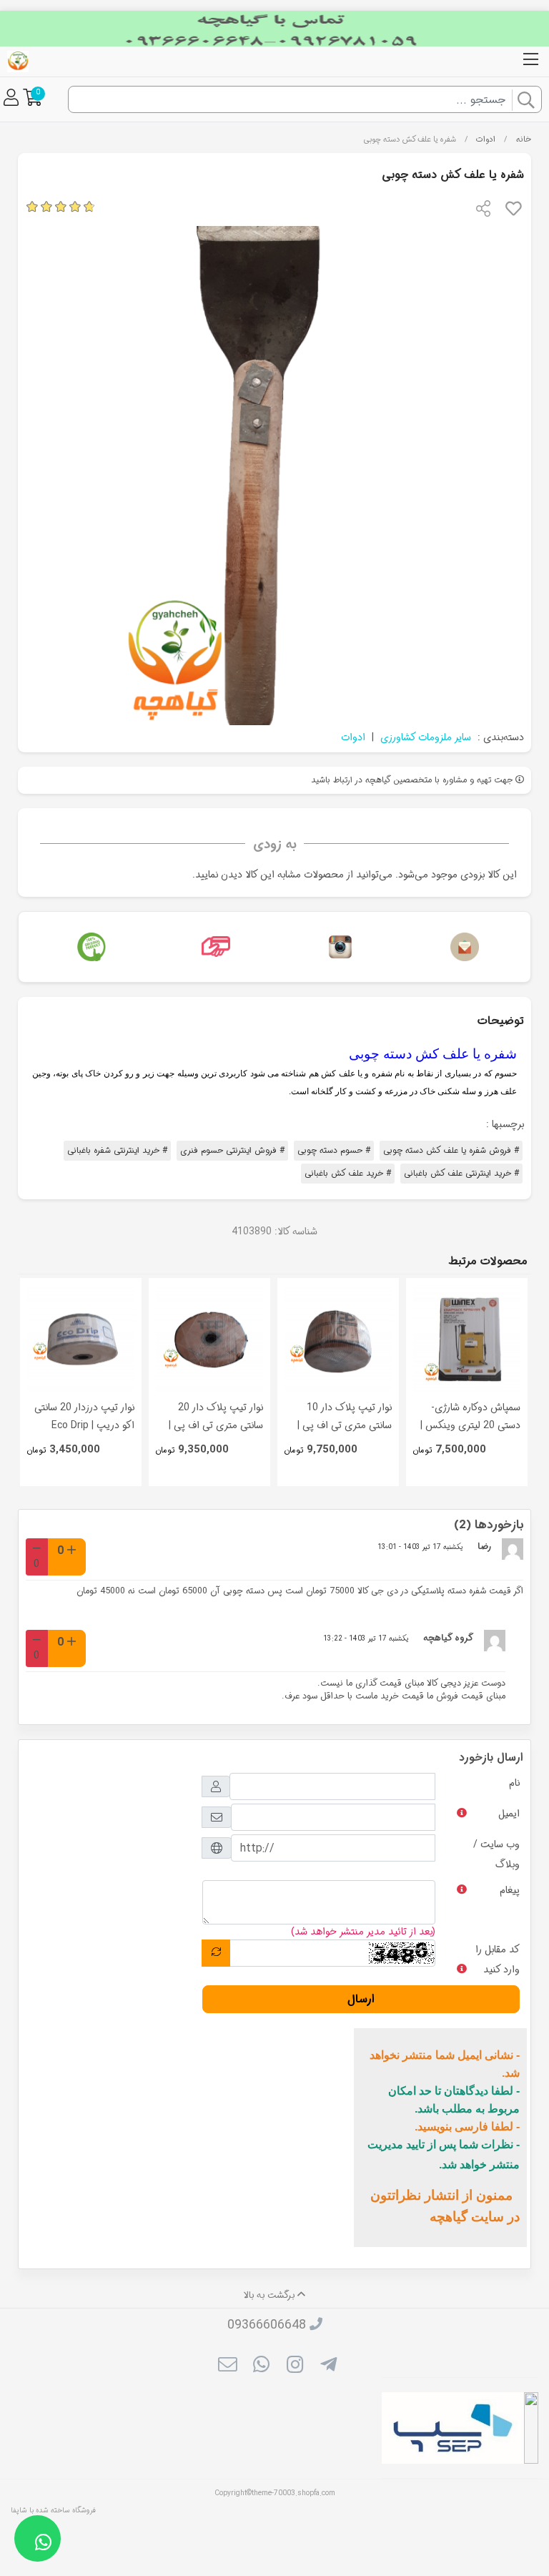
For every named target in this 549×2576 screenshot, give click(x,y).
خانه (524, 139)
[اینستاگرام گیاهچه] (337, 947)
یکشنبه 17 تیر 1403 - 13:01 (420, 1547)
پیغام (510, 1890)
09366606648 (267, 2325)
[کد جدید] (216, 1953)
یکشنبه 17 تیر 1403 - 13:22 (366, 1638)
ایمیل (509, 1814)
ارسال (361, 1999)
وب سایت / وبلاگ (496, 1854)
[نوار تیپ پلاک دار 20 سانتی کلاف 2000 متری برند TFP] (209, 1339)
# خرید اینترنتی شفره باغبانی (117, 1150)
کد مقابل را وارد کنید (498, 1960)
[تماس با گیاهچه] (461, 947)
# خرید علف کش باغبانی (348, 1173)
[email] (227, 2366)
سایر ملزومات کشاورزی (426, 737)
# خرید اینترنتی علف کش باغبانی (461, 1173)
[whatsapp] (261, 2366)
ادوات (486, 139)
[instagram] (295, 2366)
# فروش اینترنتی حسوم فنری (232, 1150)
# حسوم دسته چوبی (334, 1150)
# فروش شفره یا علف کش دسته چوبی (451, 1150)
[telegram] (328, 2366)
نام (514, 1783)
